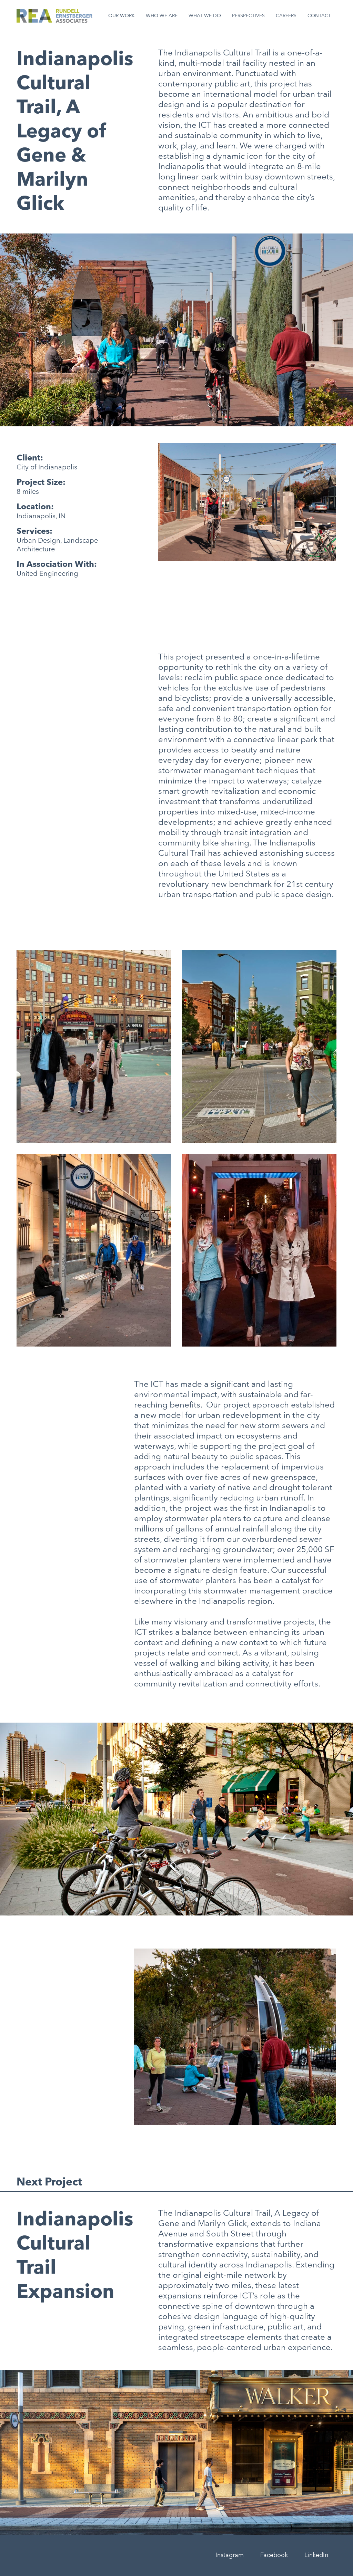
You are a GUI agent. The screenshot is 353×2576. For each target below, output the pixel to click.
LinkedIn (316, 2555)
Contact (319, 16)
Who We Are (162, 16)
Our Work (122, 16)
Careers (286, 16)
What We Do (205, 16)
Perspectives (248, 16)
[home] (54, 16)
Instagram (230, 2555)
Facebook (274, 2555)
